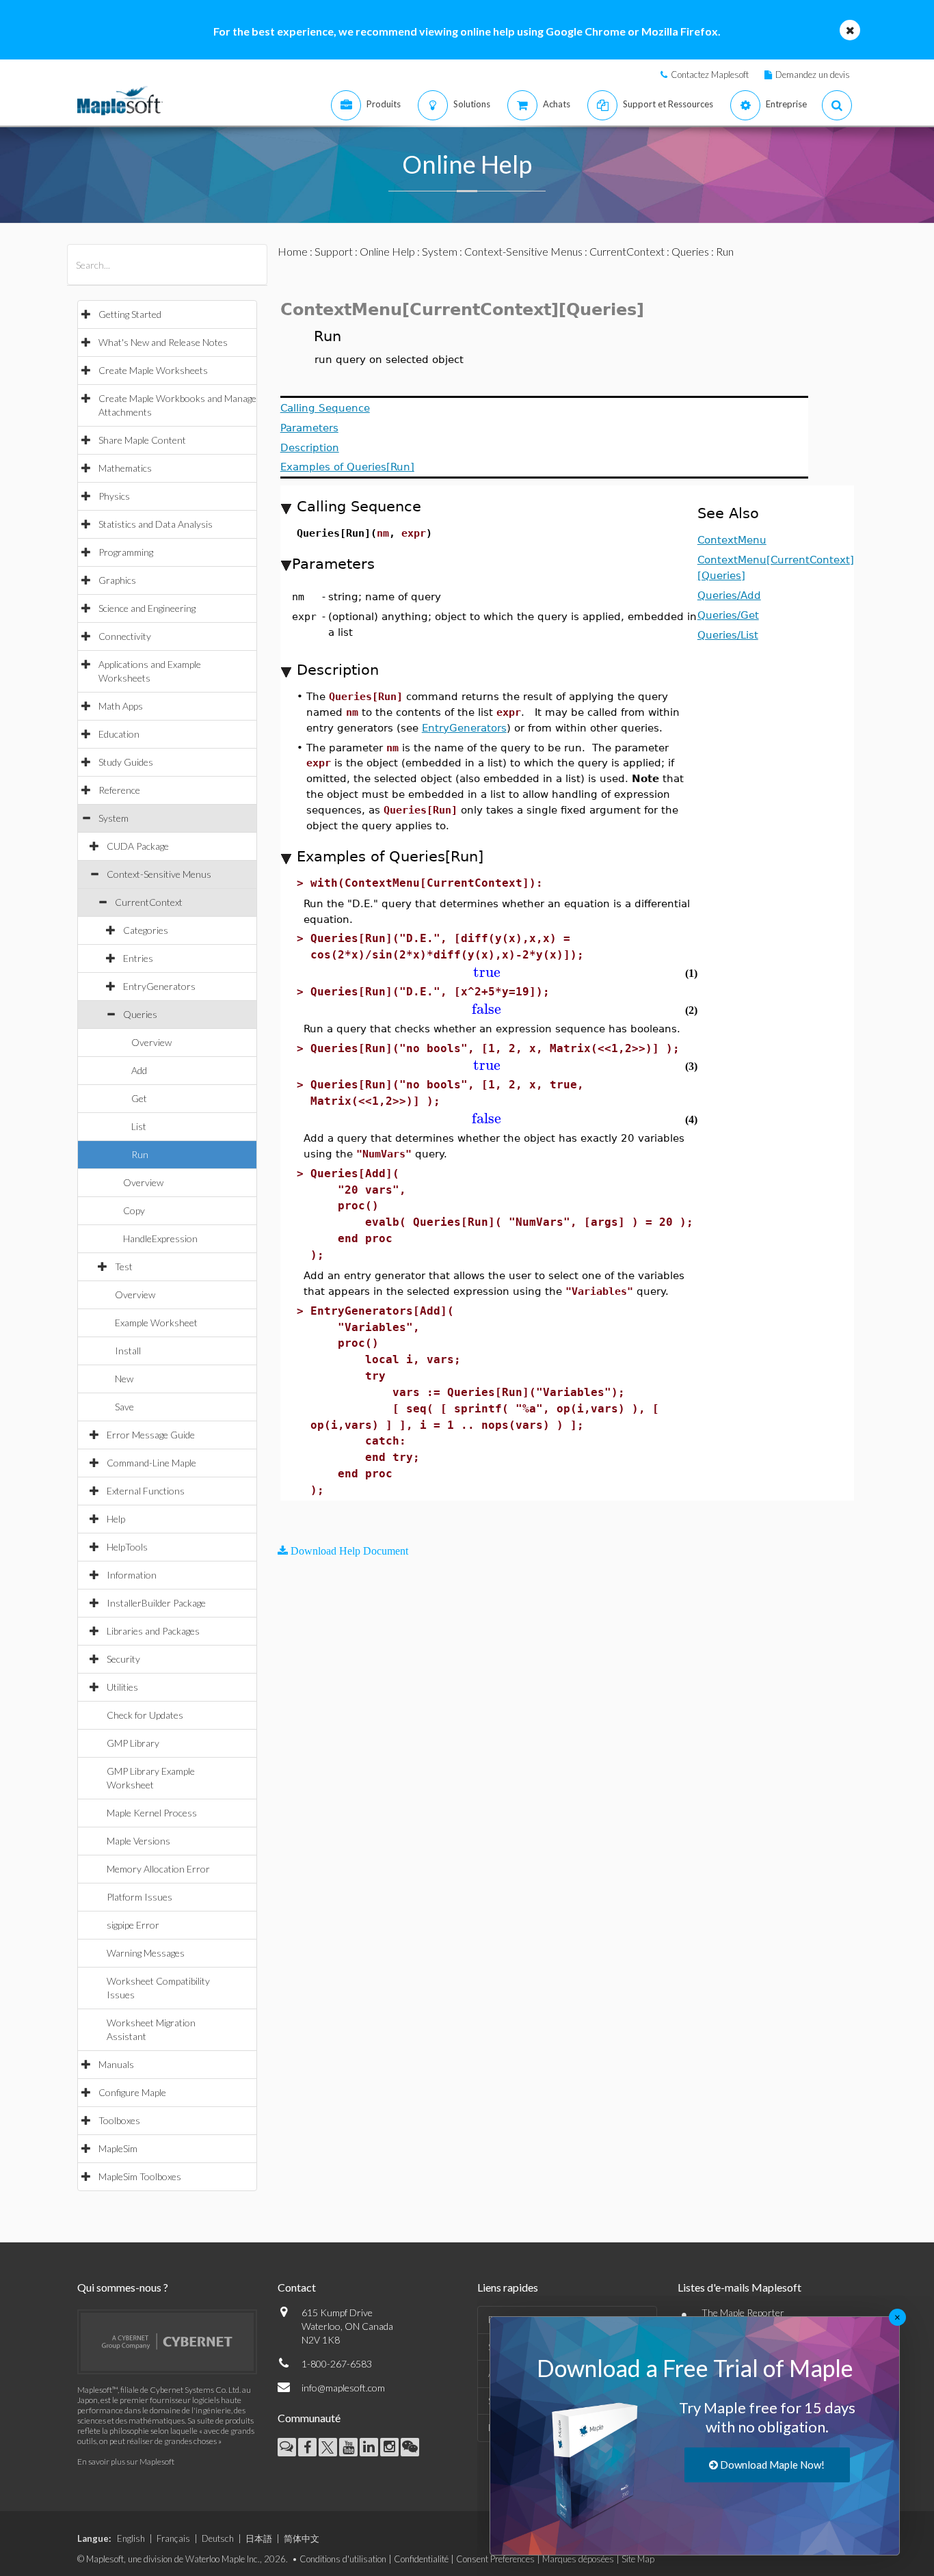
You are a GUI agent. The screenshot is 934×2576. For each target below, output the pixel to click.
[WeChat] (410, 2447)
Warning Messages (146, 1953)
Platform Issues (139, 1897)
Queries (140, 1014)
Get (139, 1098)
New (124, 1379)
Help (116, 1519)
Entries (138, 958)
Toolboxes (119, 2120)
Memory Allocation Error (158, 1869)
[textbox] (487, 972)
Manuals (116, 2064)
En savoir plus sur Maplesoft (126, 2461)
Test (124, 1266)
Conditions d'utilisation (343, 2559)
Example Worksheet (156, 1323)
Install (128, 1351)
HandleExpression (160, 1238)
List (139, 1126)
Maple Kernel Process (152, 1813)
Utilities (122, 1687)
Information (132, 1575)
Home (293, 251)
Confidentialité (421, 2559)
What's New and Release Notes (163, 342)
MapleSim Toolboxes (140, 2176)
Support (334, 251)
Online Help (387, 251)
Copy (134, 1210)
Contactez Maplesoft (710, 75)
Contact (297, 2287)
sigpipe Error (133, 1925)
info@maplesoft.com (343, 2388)
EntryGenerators (159, 986)
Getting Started (130, 314)
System (114, 818)
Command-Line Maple (151, 1463)
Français (173, 2538)
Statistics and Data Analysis (156, 524)
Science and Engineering (147, 608)
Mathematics (125, 468)
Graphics (117, 580)
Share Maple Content (142, 440)
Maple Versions (138, 1841)
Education (119, 734)
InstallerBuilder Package (156, 1603)
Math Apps (121, 706)
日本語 (259, 2538)
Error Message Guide (151, 1435)
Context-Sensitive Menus (159, 874)
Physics (114, 496)
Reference (119, 790)
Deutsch (218, 2538)
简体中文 (302, 2538)
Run (140, 1154)
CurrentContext (149, 902)
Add (139, 1070)
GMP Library (133, 1743)
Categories (146, 930)
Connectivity (125, 636)
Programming (126, 552)
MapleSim (118, 2148)
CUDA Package (138, 846)
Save (124, 1407)
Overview (151, 1042)
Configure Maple (132, 2092)
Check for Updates (145, 1715)
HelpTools (127, 1547)
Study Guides (126, 762)
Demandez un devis (813, 75)
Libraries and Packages (153, 1631)
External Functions (146, 1491)
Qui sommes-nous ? (123, 2287)
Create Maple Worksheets (153, 370)
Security (123, 1659)
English (131, 2538)
